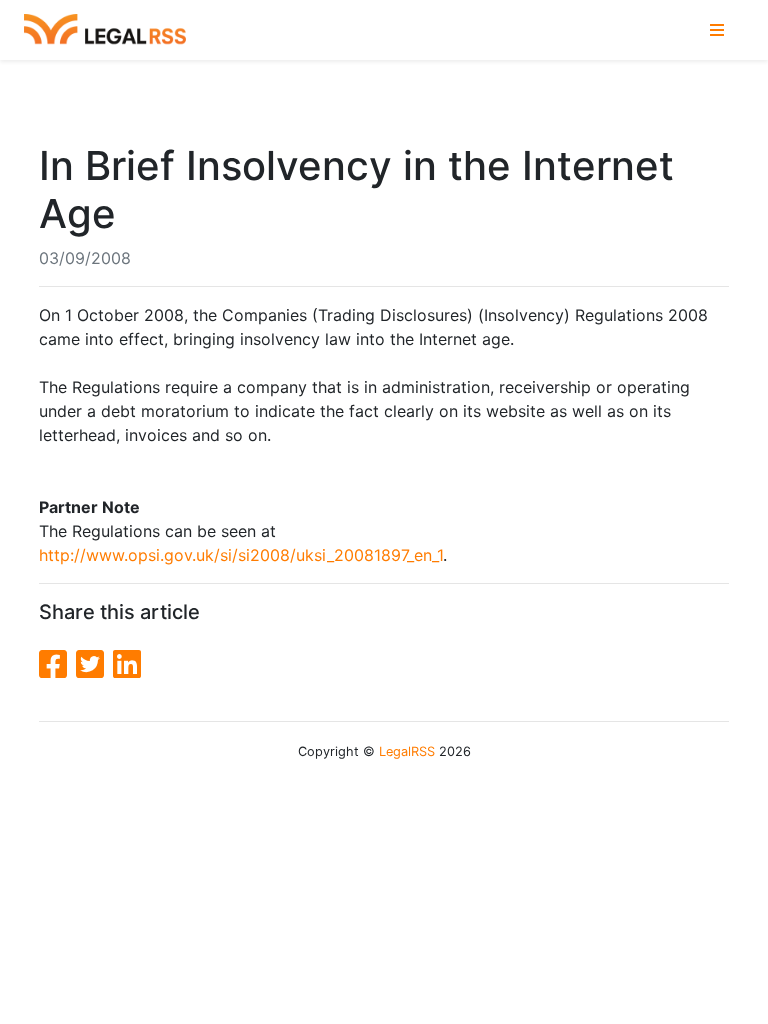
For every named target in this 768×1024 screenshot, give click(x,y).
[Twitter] (94, 664)
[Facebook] (57, 664)
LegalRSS (407, 751)
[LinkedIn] (127, 664)
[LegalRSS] (105, 30)
